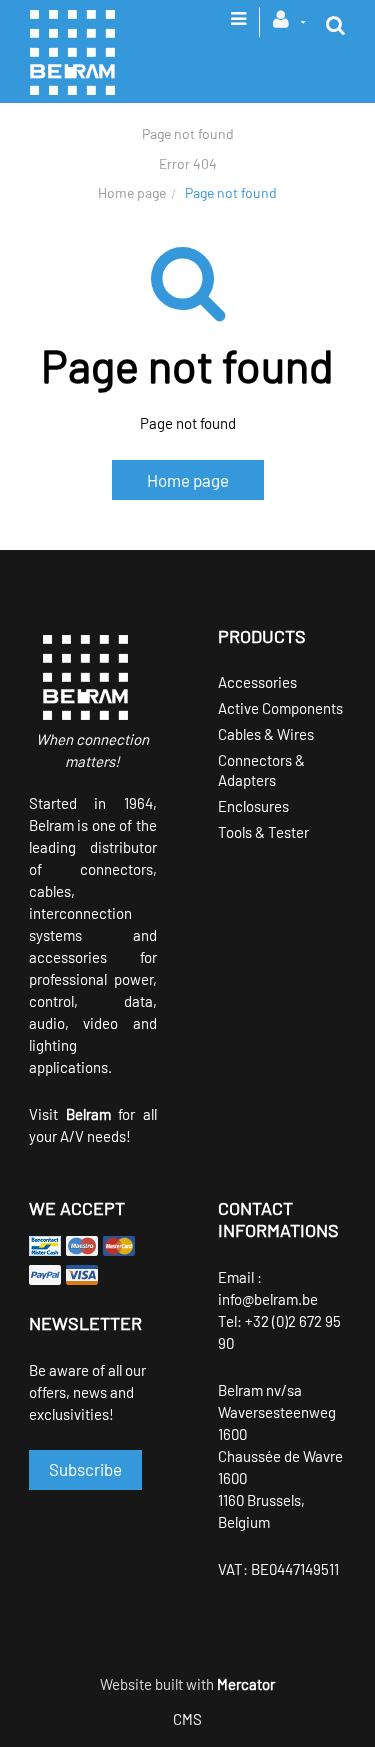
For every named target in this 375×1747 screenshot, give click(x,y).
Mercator (246, 1684)
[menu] (238, 25)
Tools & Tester (263, 832)
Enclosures (253, 806)
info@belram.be (268, 1299)
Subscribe (85, 1469)
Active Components (280, 708)
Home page (132, 192)
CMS (187, 1719)
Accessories (257, 682)
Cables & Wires (266, 734)
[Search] (335, 25)
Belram (88, 1114)
